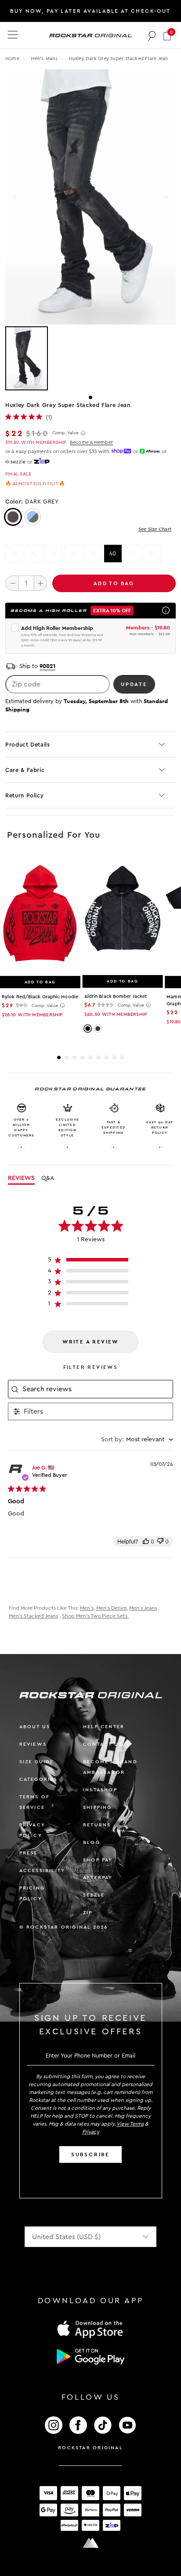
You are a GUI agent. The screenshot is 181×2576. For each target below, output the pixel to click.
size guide (37, 1762)
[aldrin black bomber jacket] (123, 915)
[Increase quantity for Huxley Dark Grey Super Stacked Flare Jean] (40, 583)
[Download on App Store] (90, 2329)
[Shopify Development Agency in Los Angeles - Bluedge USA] (90, 2543)
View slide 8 (114, 1058)
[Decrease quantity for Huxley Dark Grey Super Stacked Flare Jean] (12, 583)
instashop (100, 1790)
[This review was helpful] (146, 1542)
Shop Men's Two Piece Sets (95, 1616)
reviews (33, 1744)
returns (97, 1825)
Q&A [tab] (48, 1178)
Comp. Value (65, 433)
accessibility (42, 1870)
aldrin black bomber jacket (116, 996)
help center (104, 1727)
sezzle (94, 1895)
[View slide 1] (90, 358)
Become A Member (91, 442)
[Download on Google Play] (90, 2357)
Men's (87, 1608)
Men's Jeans (45, 59)
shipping (98, 1807)
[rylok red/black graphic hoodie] (40, 915)
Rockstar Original (90, 2448)
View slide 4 (83, 1058)
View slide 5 (90, 1058)
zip (88, 1913)
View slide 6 (98, 1058)
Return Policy (24, 795)
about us (35, 1727)
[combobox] (137, 1440)
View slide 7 (106, 1058)
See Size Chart (155, 529)
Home (12, 59)
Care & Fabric (25, 770)
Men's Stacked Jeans (33, 1616)
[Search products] (152, 36)
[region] (91, 1262)
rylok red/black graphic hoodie (40, 997)
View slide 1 (90, 397)
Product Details (28, 745)
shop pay (98, 1860)
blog (92, 1842)
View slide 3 (75, 1058)
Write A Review (90, 1342)
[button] (167, 35)
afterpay (98, 1878)
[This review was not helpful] (160, 1542)
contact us (103, 1744)
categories (38, 1779)
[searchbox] (97, 1389)
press (29, 1853)
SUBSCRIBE (90, 2154)
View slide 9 (122, 1058)
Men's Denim (111, 1608)
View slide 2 (67, 1058)
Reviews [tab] (21, 1178)
